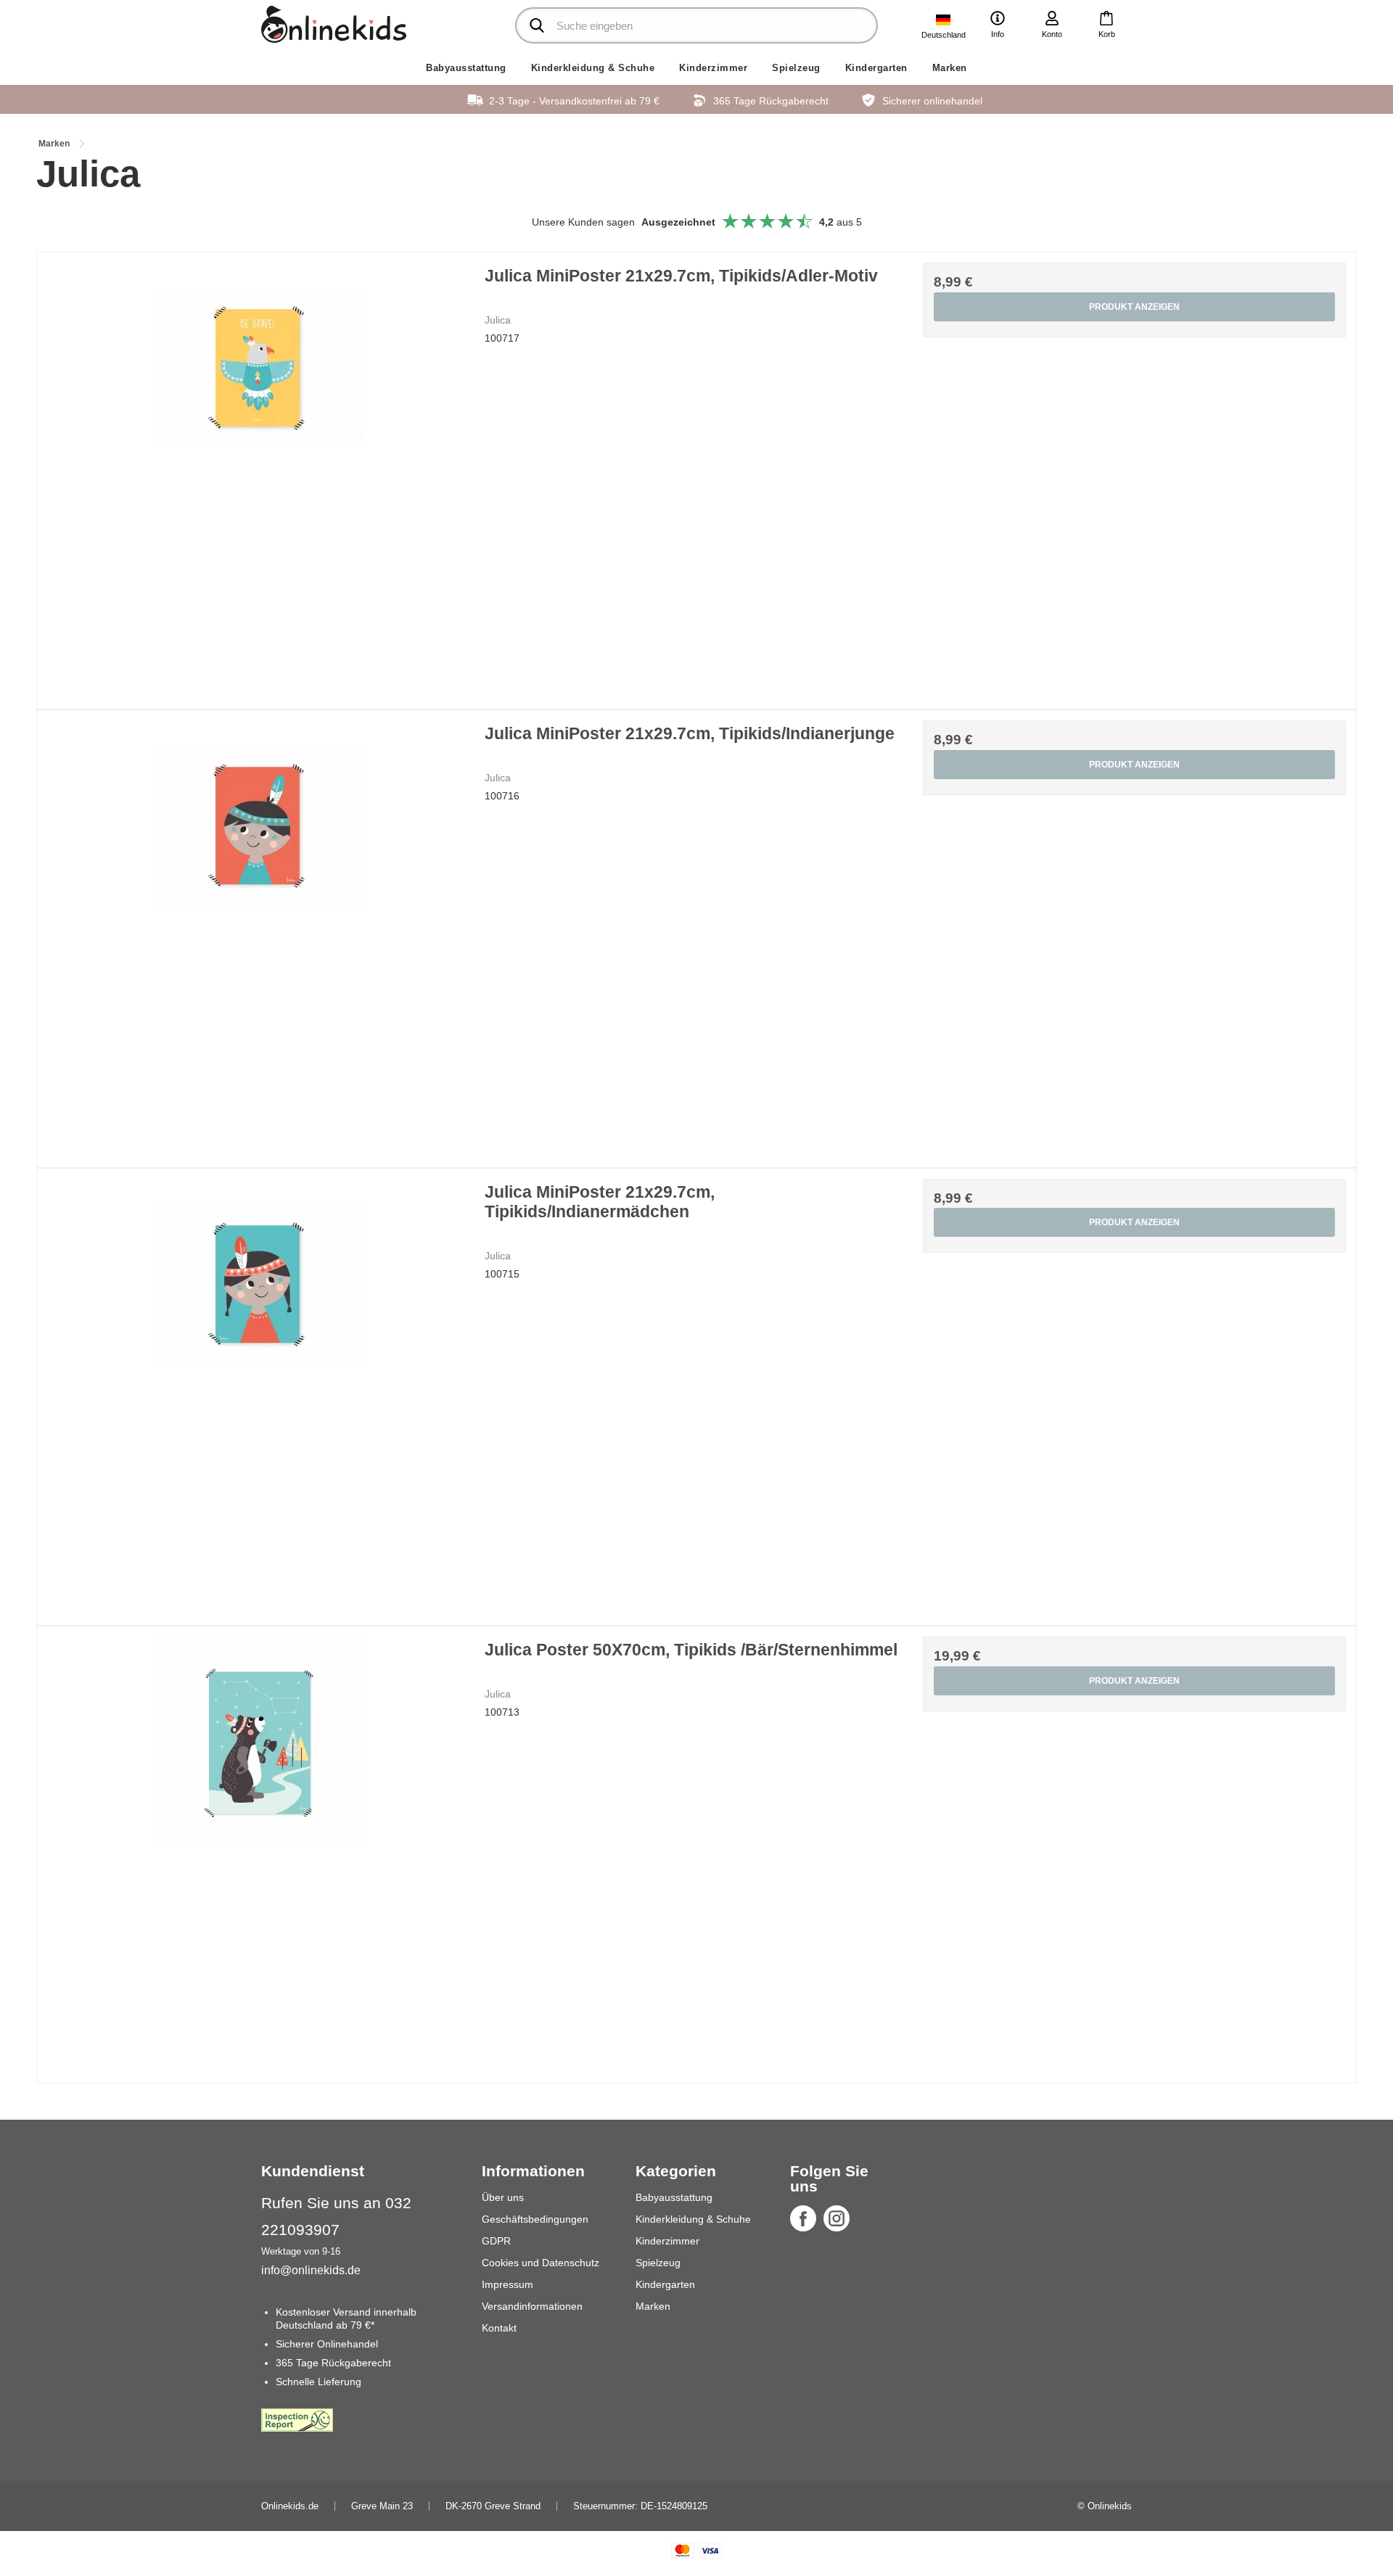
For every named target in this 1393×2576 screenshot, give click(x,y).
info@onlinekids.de (311, 2270)
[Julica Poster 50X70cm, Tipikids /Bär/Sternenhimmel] (259, 1848)
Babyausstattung (466, 68)
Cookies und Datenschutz (541, 2263)
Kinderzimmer (713, 68)
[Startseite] (334, 24)
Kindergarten (876, 68)
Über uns (503, 2197)
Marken (950, 68)
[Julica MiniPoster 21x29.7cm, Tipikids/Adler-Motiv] (259, 474)
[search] (696, 25)
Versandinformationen (532, 2306)
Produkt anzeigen (1134, 307)
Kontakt (499, 2328)
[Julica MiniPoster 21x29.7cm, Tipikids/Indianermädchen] (259, 1390)
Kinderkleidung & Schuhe (593, 68)
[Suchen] (537, 25)
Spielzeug (796, 68)
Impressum (508, 2284)
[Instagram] (837, 2218)
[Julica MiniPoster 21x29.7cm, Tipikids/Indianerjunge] (259, 932)
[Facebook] (803, 2218)
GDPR (496, 2241)
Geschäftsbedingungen (535, 2219)
